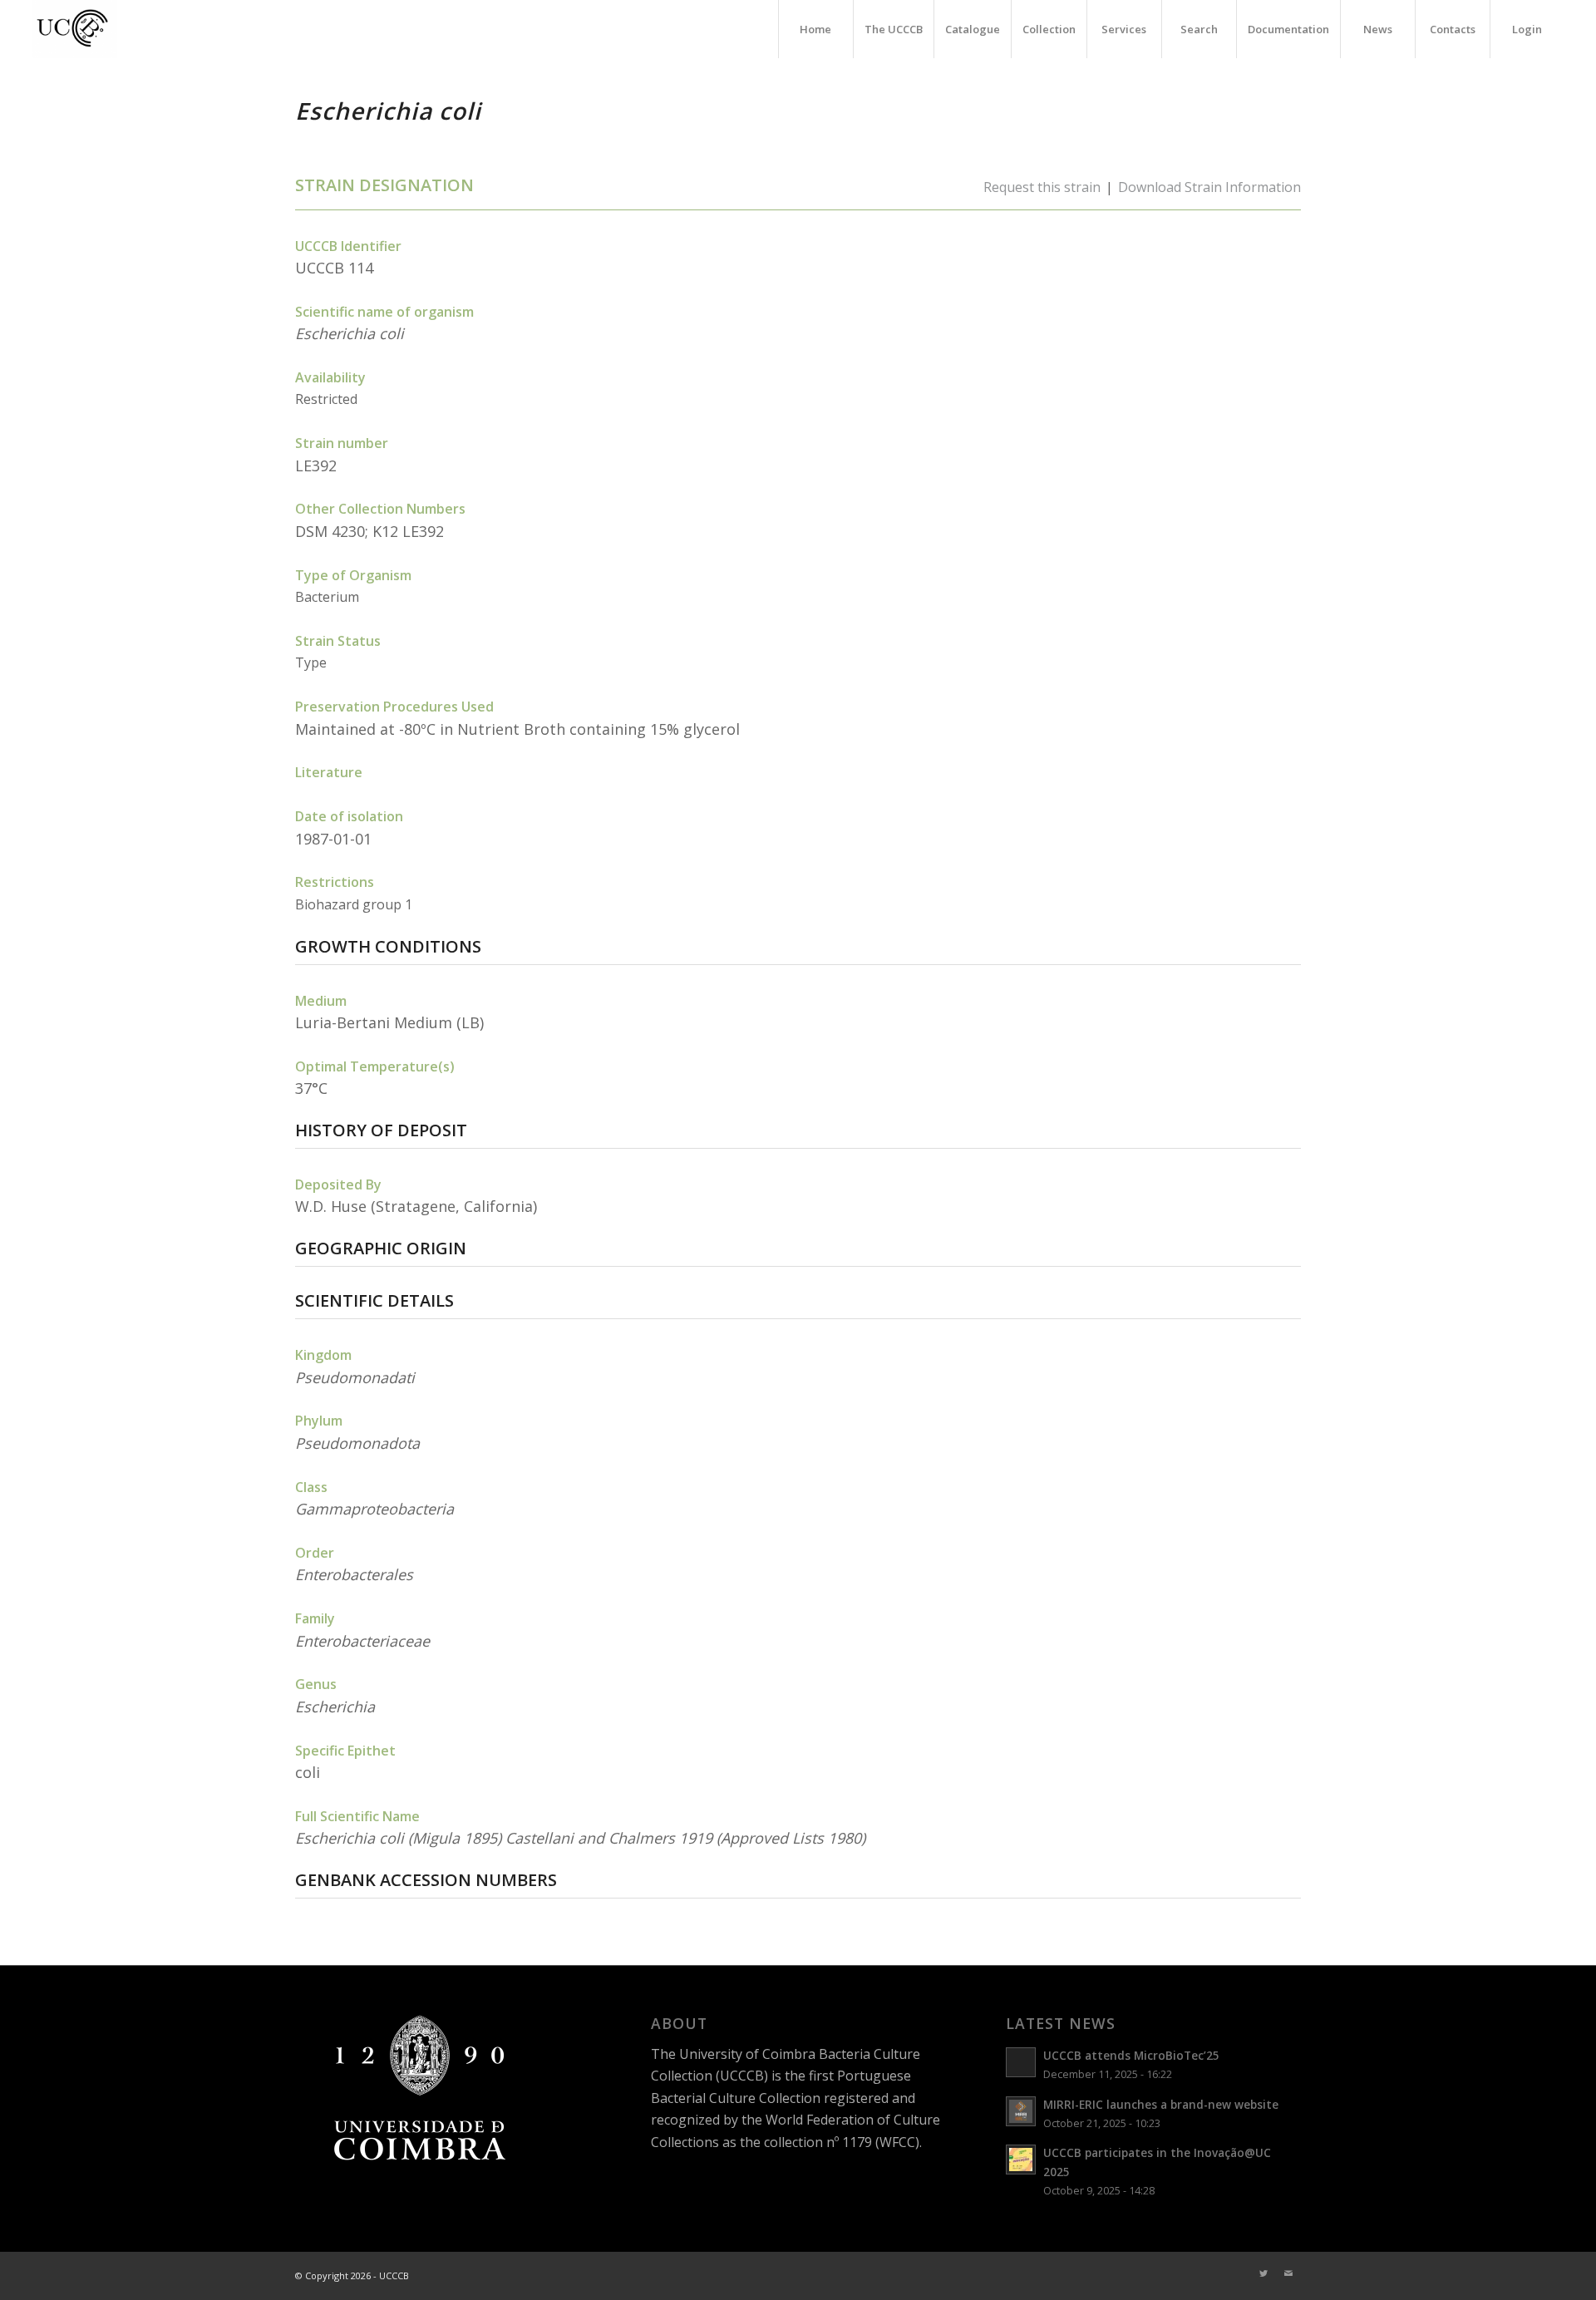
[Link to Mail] (1288, 2273)
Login (1527, 29)
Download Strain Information (1209, 187)
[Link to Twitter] (1263, 2273)
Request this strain (1042, 187)
